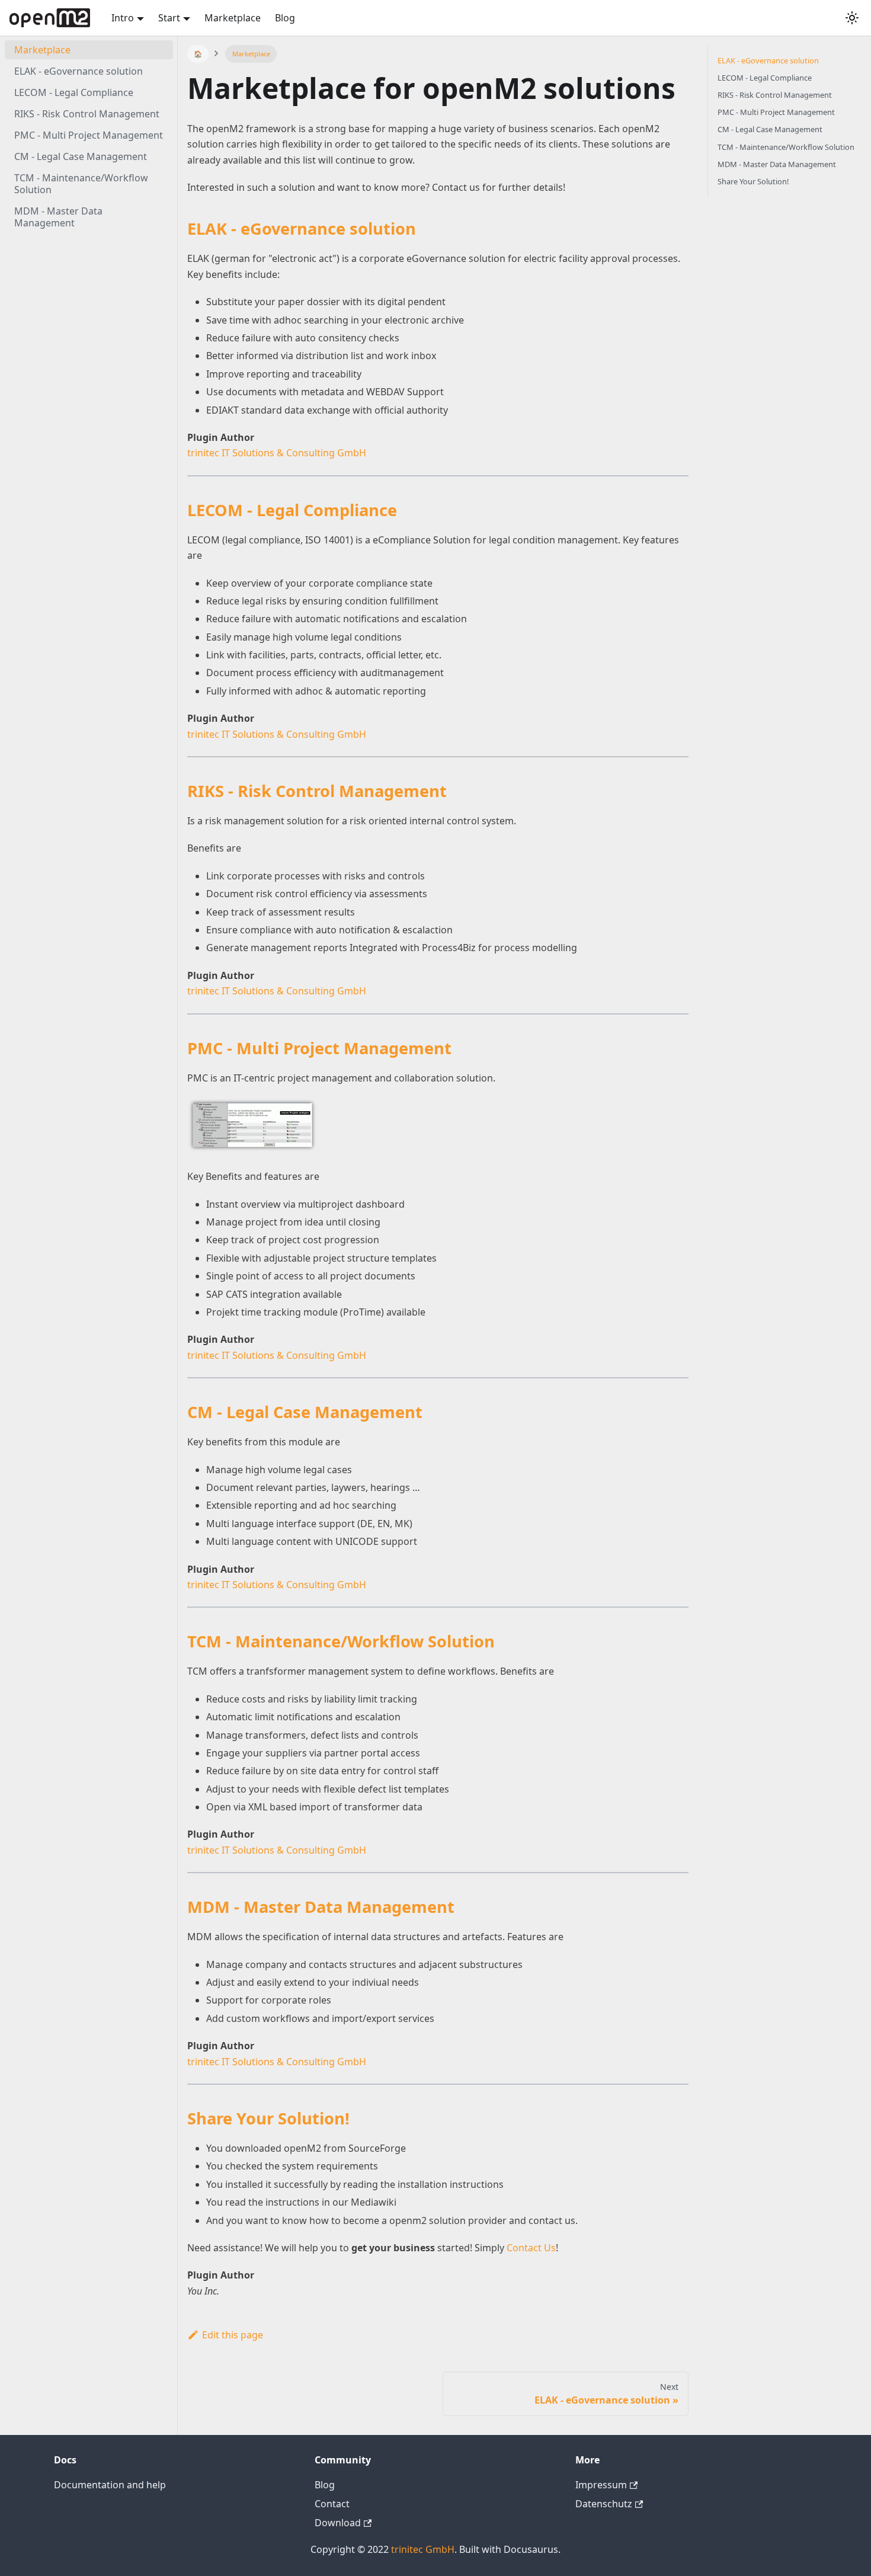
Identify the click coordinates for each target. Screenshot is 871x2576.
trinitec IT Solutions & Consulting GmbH (277, 453)
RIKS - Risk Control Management (87, 114)
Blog (285, 18)
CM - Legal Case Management (81, 156)
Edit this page (233, 2335)
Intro (123, 18)
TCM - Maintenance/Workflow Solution (81, 184)
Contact (332, 2504)
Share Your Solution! (753, 181)
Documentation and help (110, 2485)
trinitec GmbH (423, 2549)
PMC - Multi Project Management (89, 135)
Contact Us (531, 2248)
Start (169, 18)
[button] (852, 18)
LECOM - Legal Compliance (74, 92)
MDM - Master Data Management (58, 217)
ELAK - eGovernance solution (79, 71)
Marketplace (233, 18)
